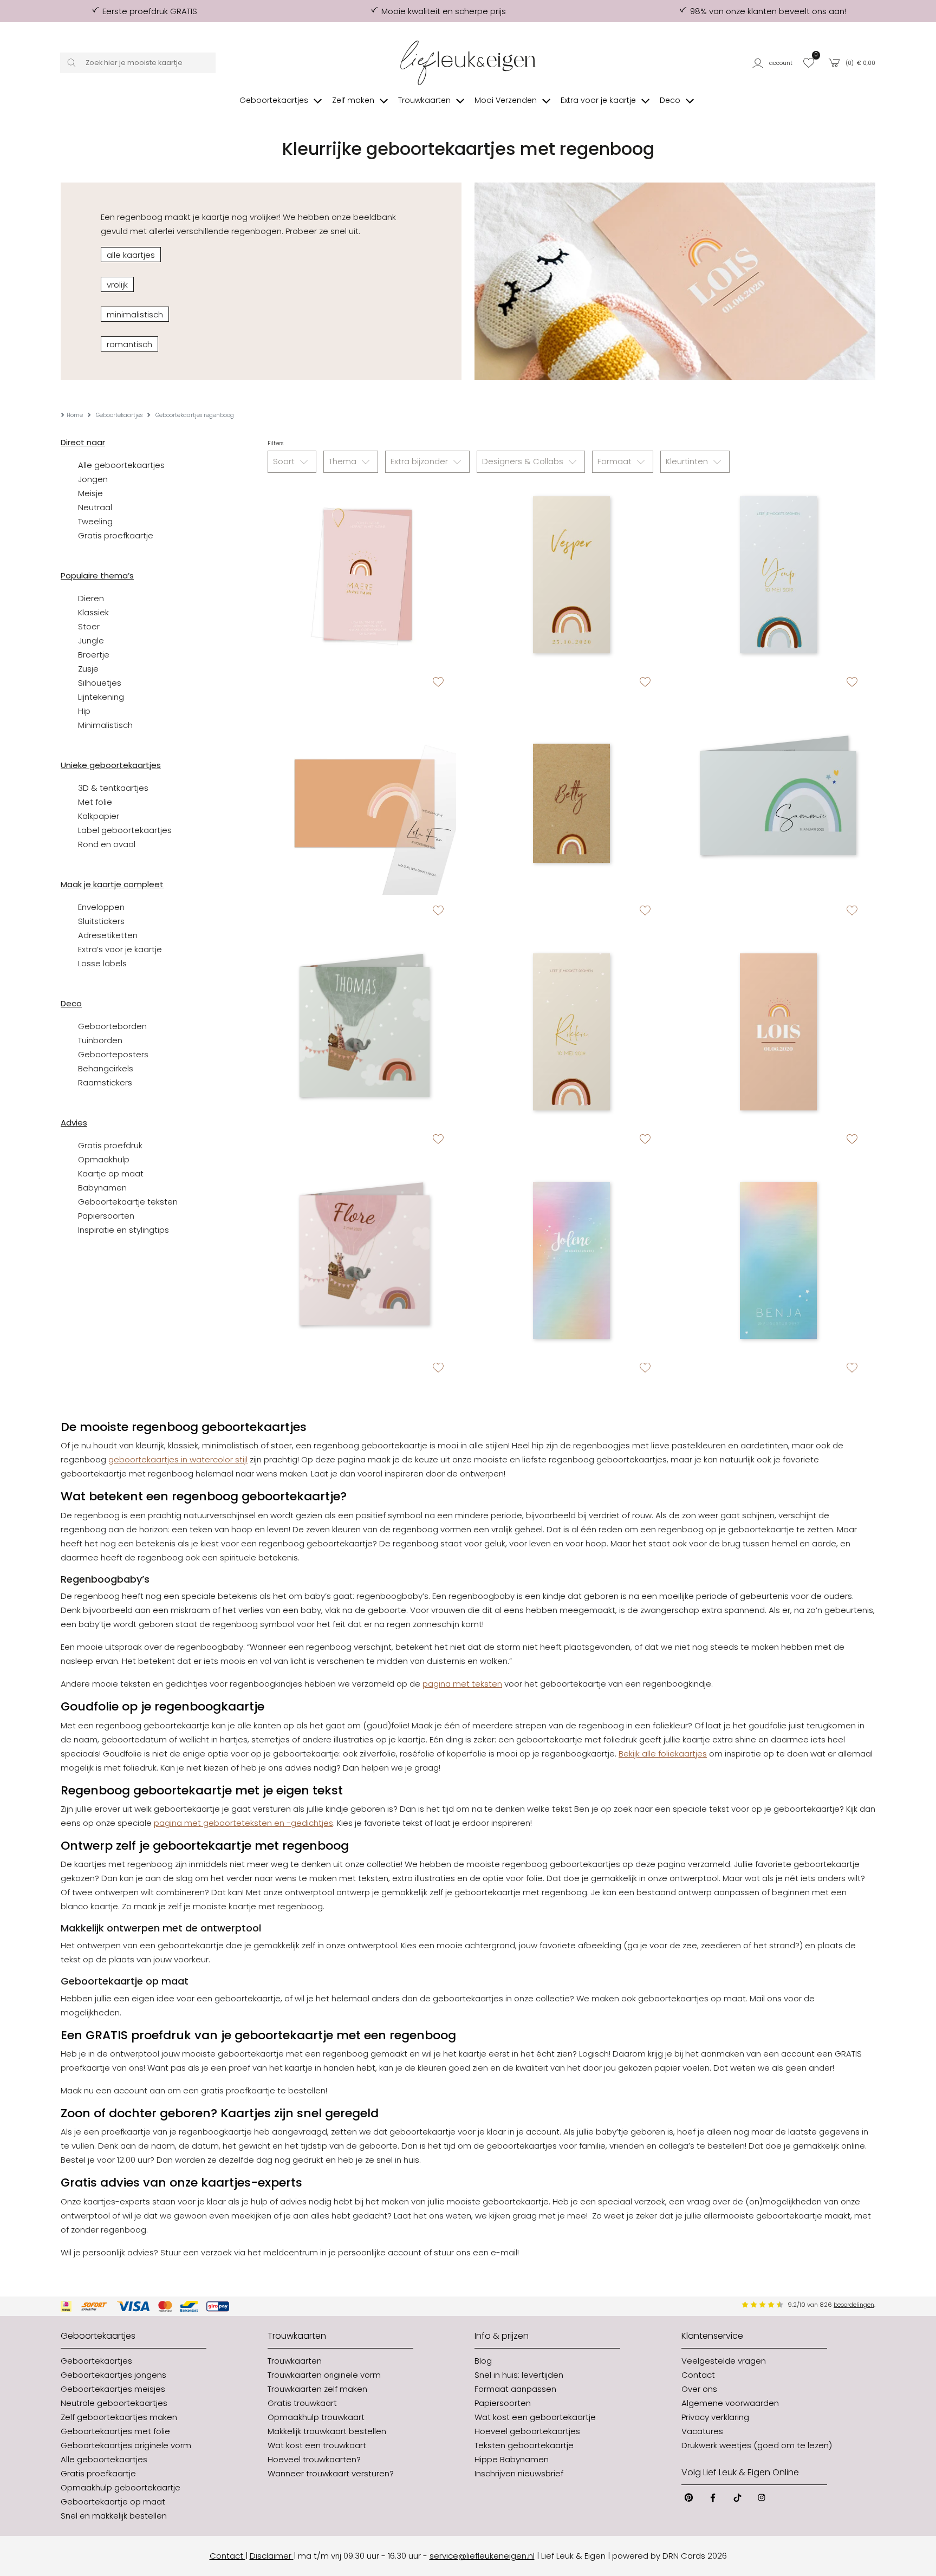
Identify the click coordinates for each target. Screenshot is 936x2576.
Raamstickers (105, 1082)
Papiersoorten (106, 1216)
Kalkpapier (99, 816)
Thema (344, 461)
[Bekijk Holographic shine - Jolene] (571, 1260)
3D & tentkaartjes (113, 788)
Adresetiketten (108, 935)
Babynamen (102, 1188)
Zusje (88, 669)
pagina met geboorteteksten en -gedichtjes (243, 1823)
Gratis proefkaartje (116, 535)
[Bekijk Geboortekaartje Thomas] (365, 1032)
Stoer (89, 626)
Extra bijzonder (420, 461)
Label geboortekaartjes (125, 830)
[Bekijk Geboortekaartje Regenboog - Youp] (778, 575)
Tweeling (95, 521)
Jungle (91, 640)
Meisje (90, 493)
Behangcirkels (106, 1068)
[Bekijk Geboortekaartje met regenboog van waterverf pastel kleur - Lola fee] (365, 803)
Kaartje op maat (111, 1173)
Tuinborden (100, 1040)
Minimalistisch (105, 725)
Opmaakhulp (104, 1159)
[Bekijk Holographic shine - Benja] (778, 1260)
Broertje (94, 655)
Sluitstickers (101, 921)
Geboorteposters (113, 1054)
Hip (84, 711)
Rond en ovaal (107, 844)
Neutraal (95, 507)
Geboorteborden (112, 1026)
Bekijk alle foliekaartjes (663, 1754)
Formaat (616, 461)
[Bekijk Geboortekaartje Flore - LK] (365, 1260)
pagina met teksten (462, 1684)
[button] (774, 63)
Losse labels (102, 963)
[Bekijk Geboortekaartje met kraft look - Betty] (571, 803)
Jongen (93, 479)
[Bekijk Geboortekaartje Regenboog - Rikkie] (571, 1032)
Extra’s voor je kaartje (120, 949)
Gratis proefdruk (110, 1145)
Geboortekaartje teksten (128, 1202)
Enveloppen (101, 907)
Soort (285, 461)
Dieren (91, 598)
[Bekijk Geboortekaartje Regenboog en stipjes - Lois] (778, 1032)
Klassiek (93, 612)
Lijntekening (101, 697)
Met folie (95, 802)
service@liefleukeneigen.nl (482, 2556)
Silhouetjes (100, 683)
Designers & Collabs (524, 461)
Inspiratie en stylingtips (123, 1230)
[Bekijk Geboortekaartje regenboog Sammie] (778, 803)
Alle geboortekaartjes (121, 465)
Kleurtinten (688, 461)
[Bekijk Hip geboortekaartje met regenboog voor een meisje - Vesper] (571, 575)
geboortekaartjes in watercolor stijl (178, 1459)
